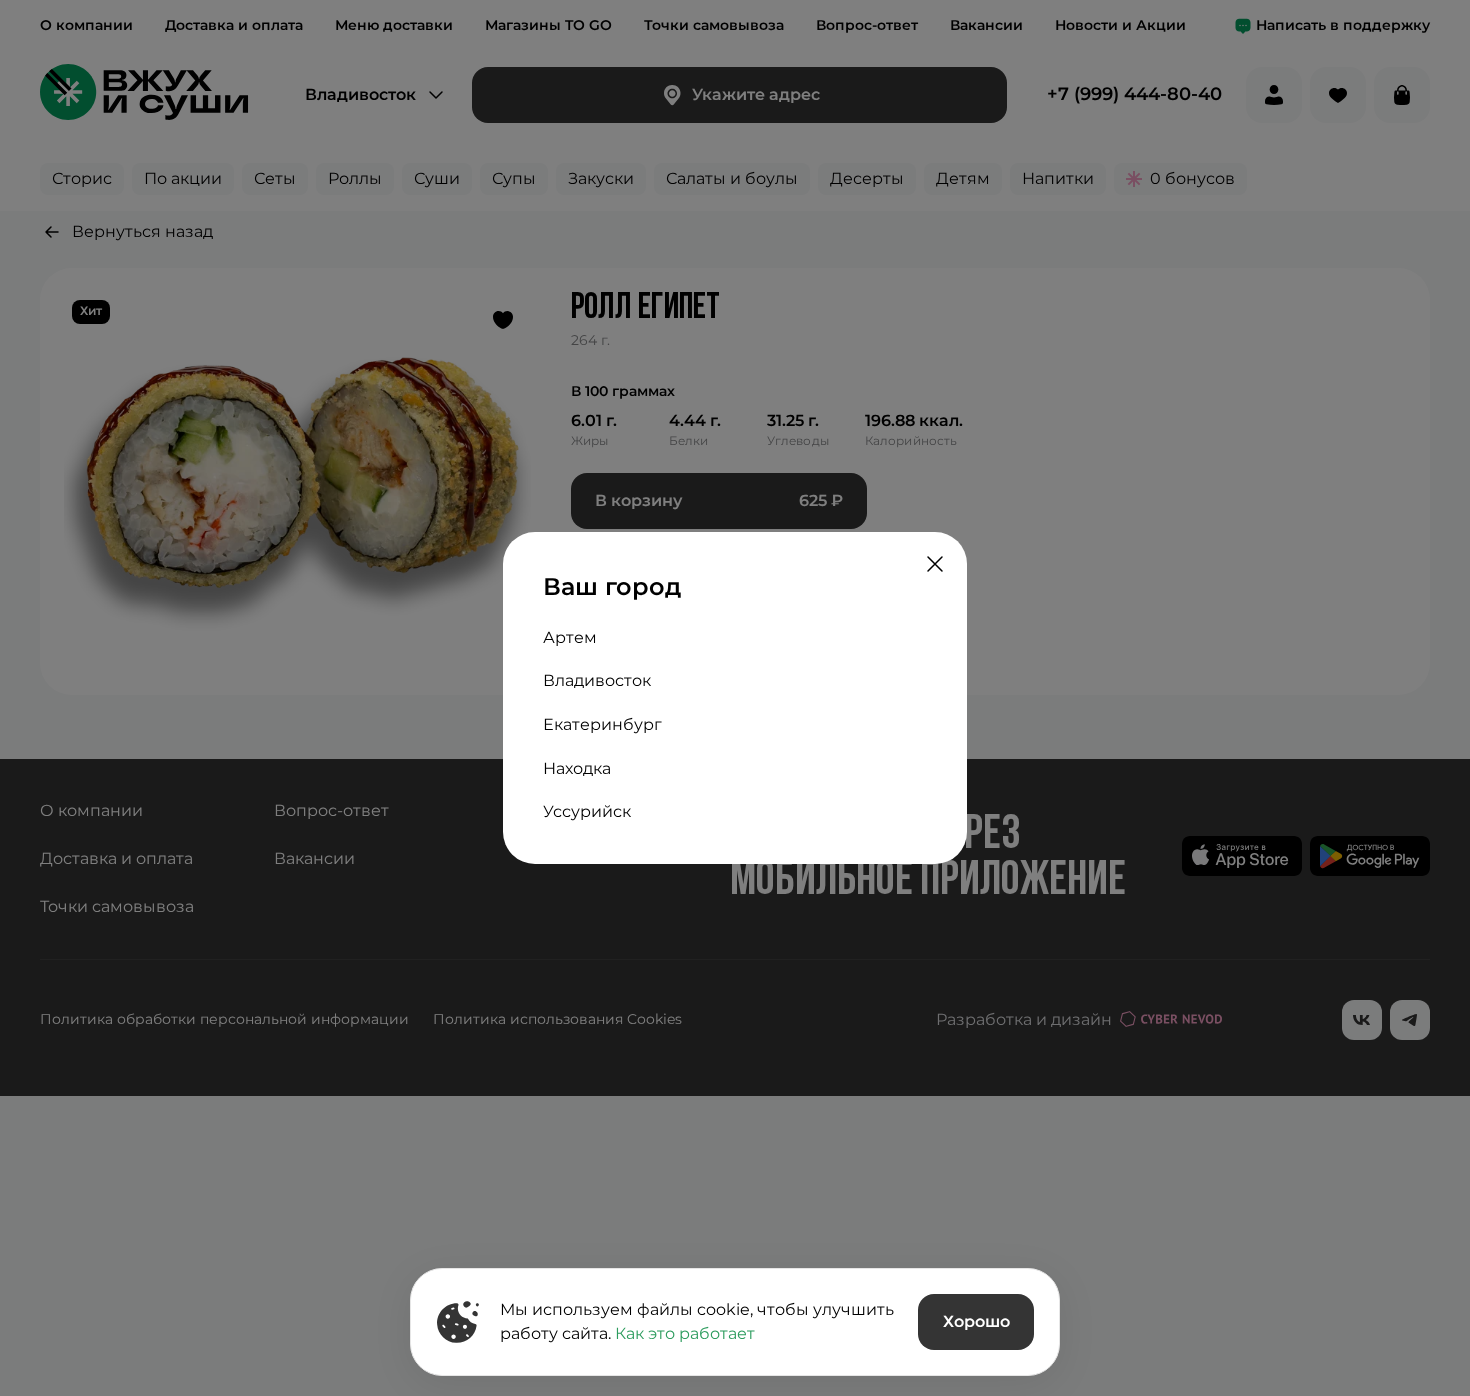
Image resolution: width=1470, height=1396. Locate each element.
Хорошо (976, 1321)
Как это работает (685, 1333)
